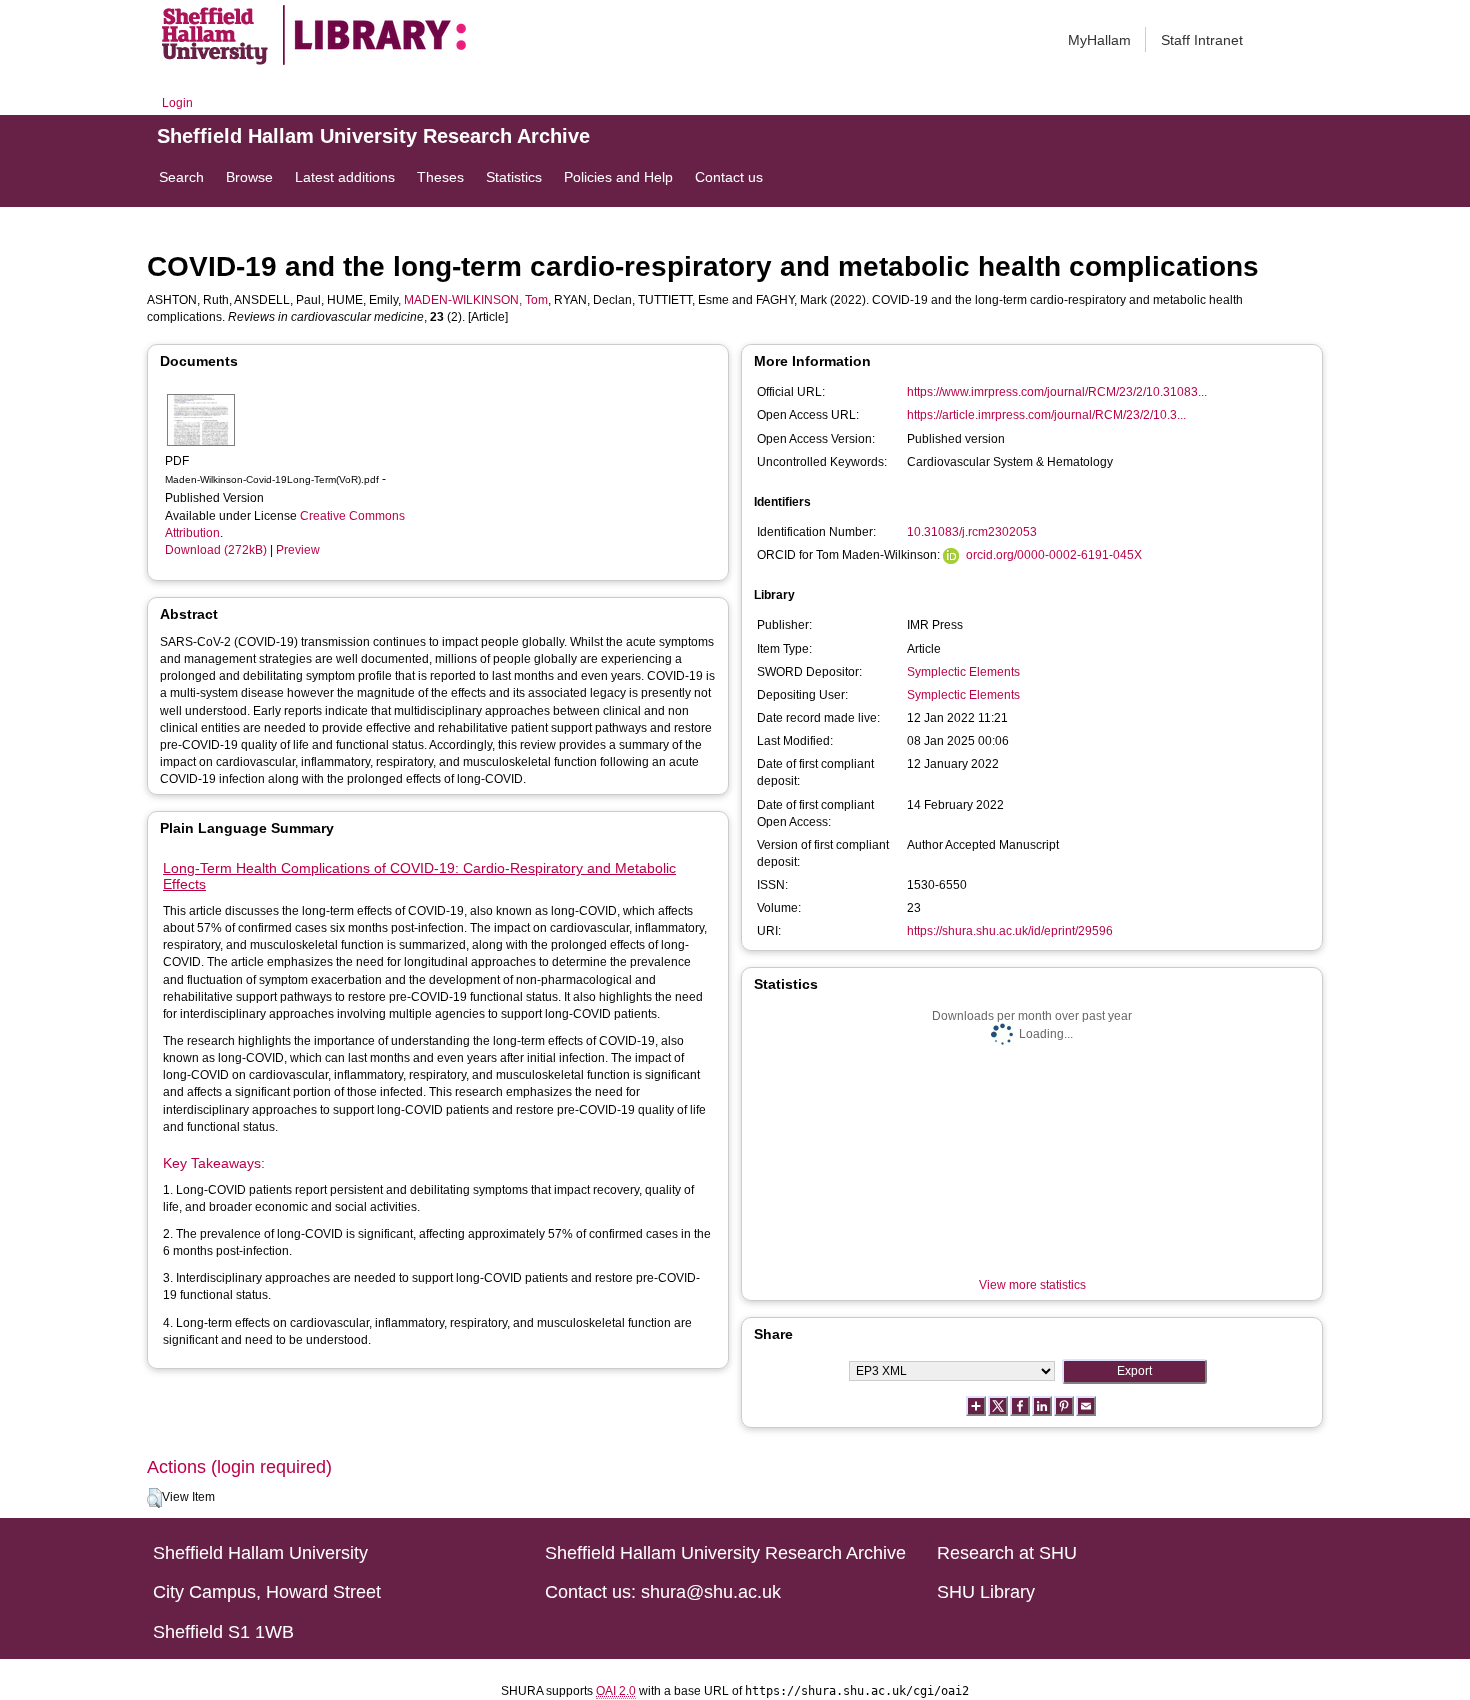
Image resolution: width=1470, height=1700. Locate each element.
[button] (154, 1498)
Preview (298, 550)
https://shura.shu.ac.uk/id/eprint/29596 (1010, 931)
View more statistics (1032, 1285)
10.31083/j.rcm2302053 (972, 532)
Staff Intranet (1202, 40)
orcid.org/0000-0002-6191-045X (1054, 555)
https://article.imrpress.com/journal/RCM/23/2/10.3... (1046, 415)
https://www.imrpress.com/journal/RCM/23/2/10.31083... (1057, 392)
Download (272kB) (216, 550)
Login (177, 103)
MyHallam (1099, 40)
